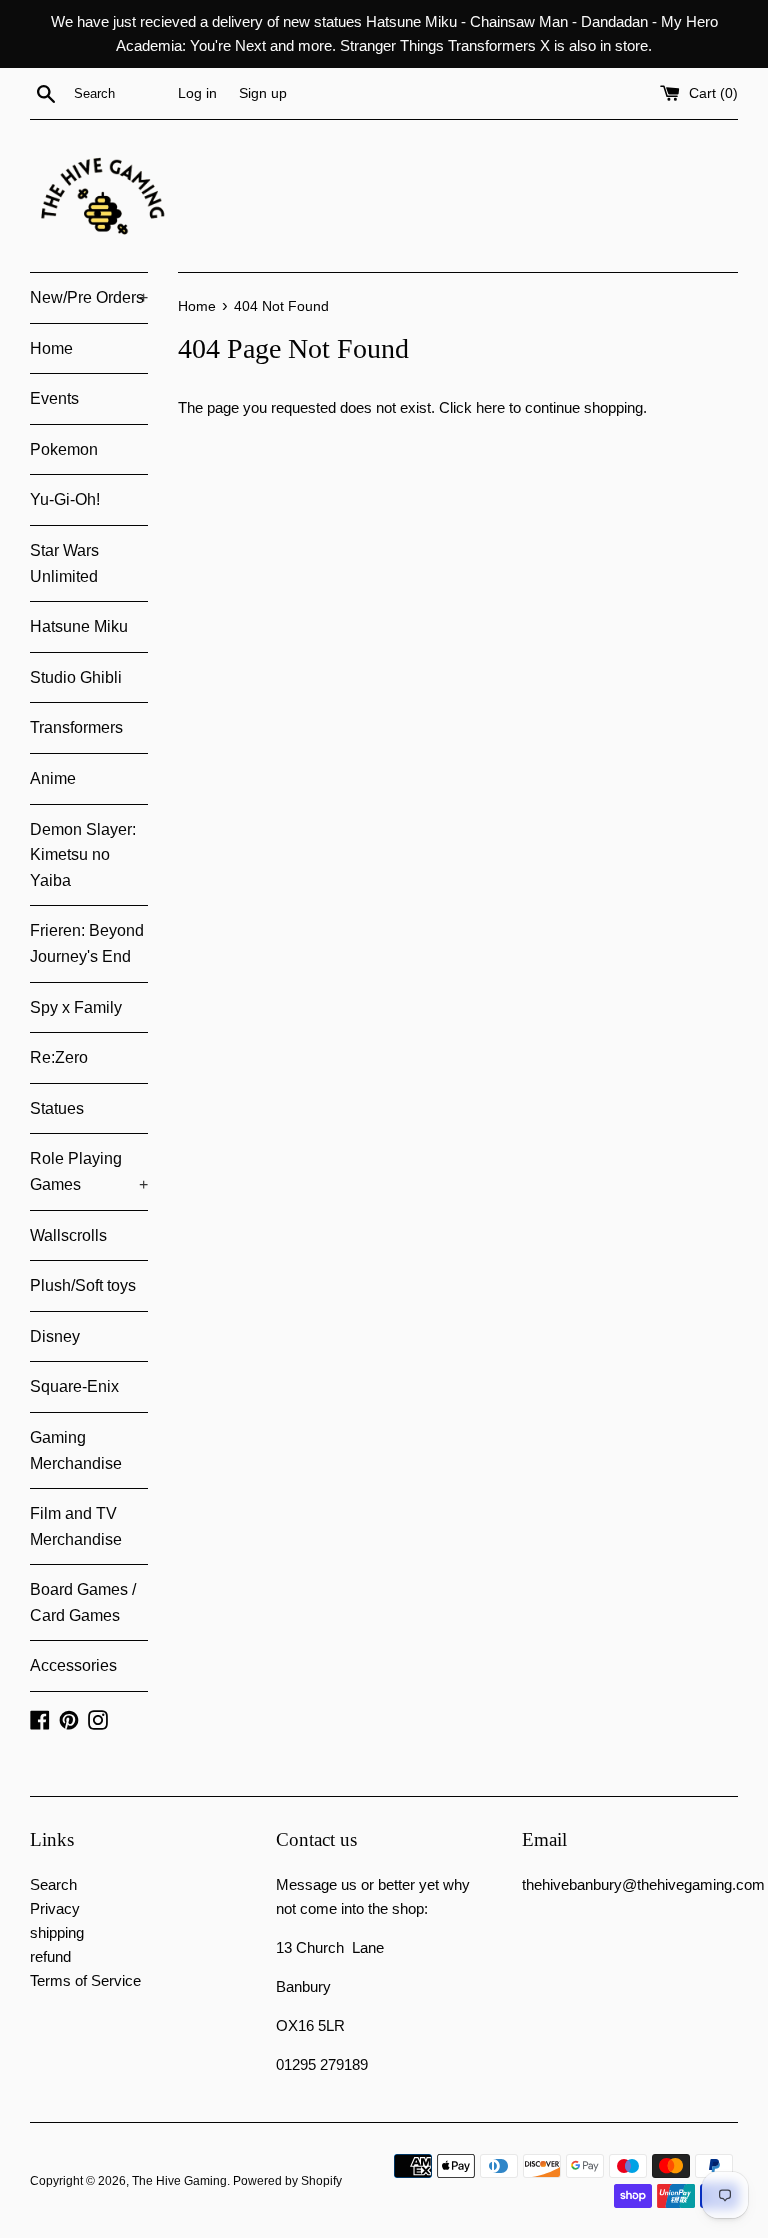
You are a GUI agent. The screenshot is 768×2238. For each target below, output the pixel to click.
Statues (57, 1108)
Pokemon (64, 449)
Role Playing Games (89, 1171)
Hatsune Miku (79, 626)
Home (51, 348)
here (490, 407)
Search (53, 1884)
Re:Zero (59, 1057)
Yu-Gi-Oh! (65, 499)
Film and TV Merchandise (76, 1526)
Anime (53, 778)
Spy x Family (76, 1007)
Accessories (73, 1665)
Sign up (263, 93)
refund (50, 1956)
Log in (197, 93)
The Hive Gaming (179, 2181)
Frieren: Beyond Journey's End (87, 943)
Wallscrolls (68, 1235)
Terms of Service (85, 1980)
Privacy (55, 1908)
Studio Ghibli (76, 677)
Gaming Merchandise (76, 1450)
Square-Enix (74, 1386)
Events (54, 398)
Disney (55, 1336)
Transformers (76, 727)
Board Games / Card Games (83, 1602)
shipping (57, 1932)
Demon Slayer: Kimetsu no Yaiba (83, 855)
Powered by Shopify (287, 2181)
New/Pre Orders (89, 297)
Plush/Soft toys (83, 1285)
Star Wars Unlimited (64, 563)
